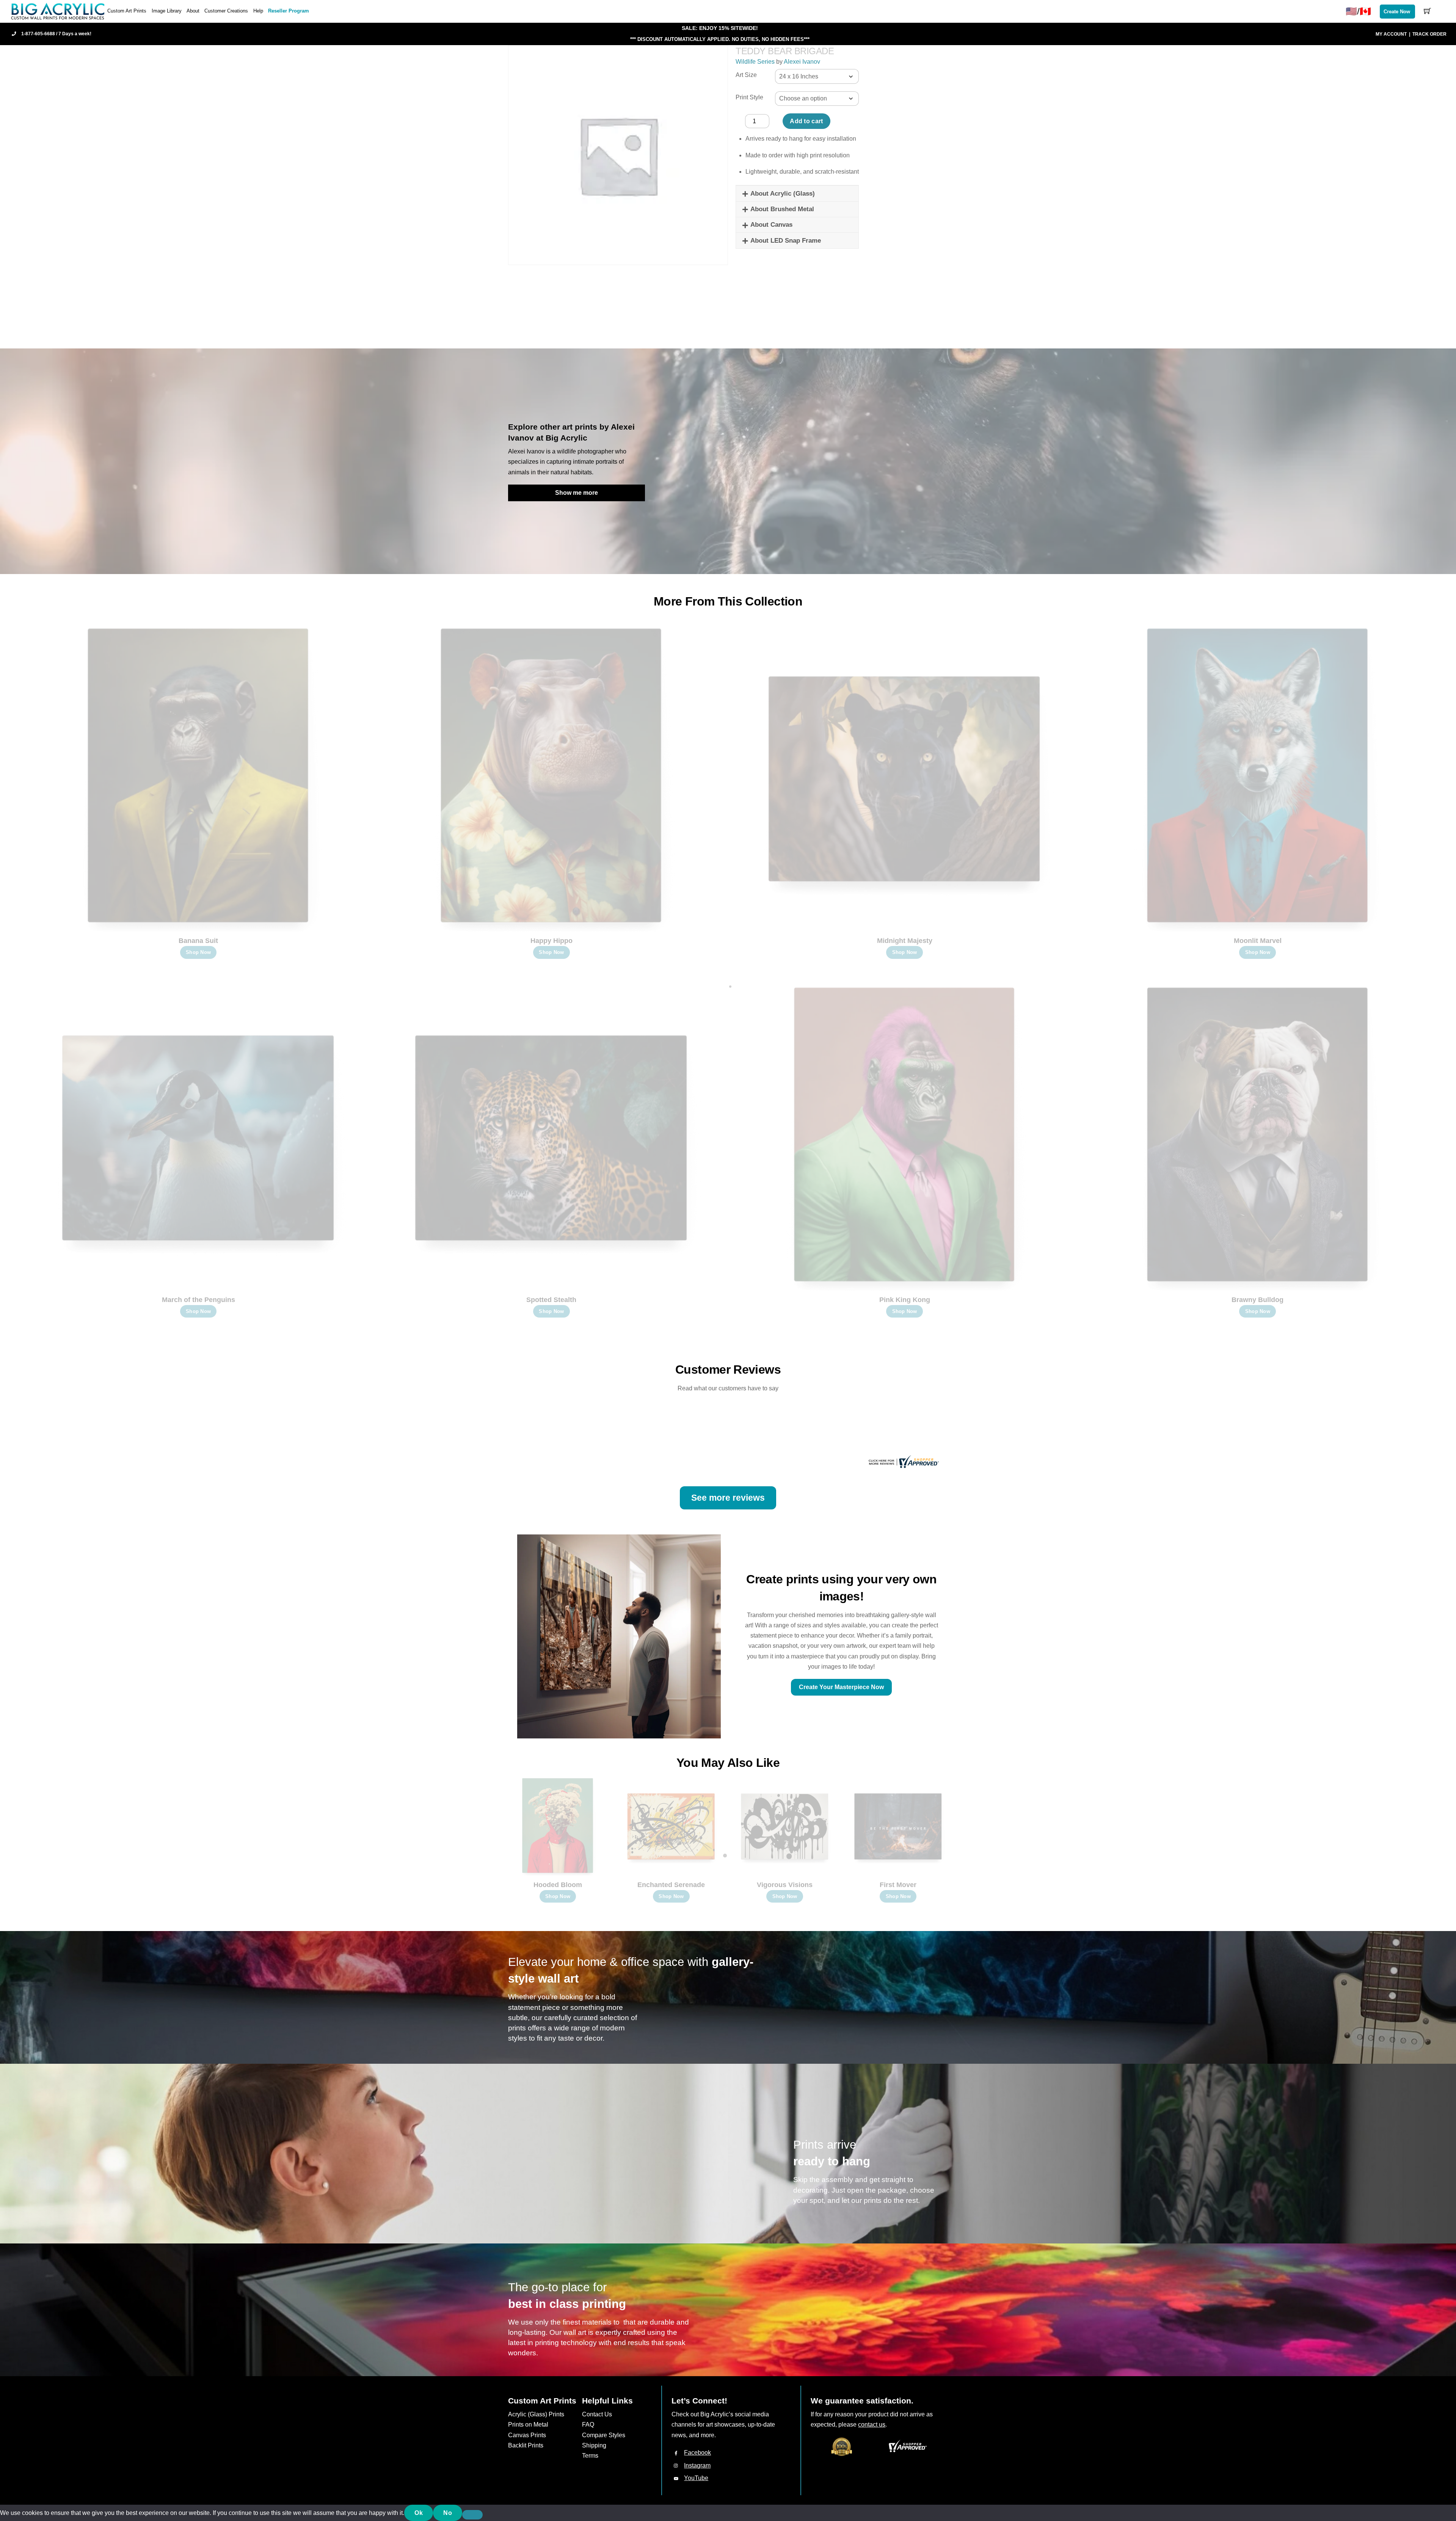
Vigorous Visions (785, 1885)
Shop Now (198, 952)
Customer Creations (226, 11)
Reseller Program (289, 11)
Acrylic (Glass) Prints (536, 2414)
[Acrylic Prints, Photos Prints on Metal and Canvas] (58, 11)
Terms (590, 2456)
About (193, 11)
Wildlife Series (755, 62)
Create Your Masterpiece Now (841, 1687)
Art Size (746, 75)
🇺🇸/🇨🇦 (1358, 11)
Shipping (594, 2445)
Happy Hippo (551, 941)
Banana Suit (198, 941)
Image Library (167, 11)
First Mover (898, 1885)
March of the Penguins (198, 1300)
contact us (872, 2425)
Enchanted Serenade (671, 1885)
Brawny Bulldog (1258, 1300)
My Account (1391, 34)
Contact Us (597, 2414)
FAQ (588, 2425)
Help (258, 11)
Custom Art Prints (127, 11)
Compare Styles (604, 2435)
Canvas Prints (527, 2435)
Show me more (577, 493)
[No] (472, 2515)
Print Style (749, 97)
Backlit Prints (526, 2445)
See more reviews (728, 1498)
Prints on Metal (528, 2425)
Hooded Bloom (558, 1885)
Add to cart (806, 121)
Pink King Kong (905, 1300)
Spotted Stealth (551, 1300)
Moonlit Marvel (1258, 941)
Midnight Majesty (905, 941)
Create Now (1397, 12)
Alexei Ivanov (802, 62)
